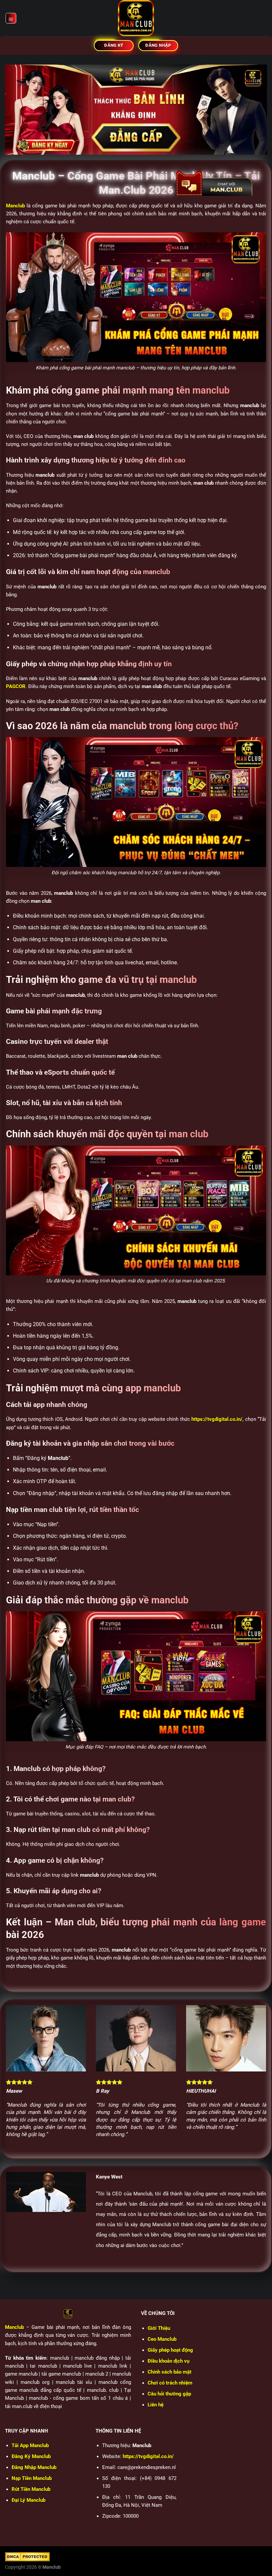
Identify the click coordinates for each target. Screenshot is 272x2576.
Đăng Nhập (34, 2467)
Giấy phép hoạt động (170, 2350)
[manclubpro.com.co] (136, 18)
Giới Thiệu (159, 2328)
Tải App (30, 2445)
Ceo (162, 2339)
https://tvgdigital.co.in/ (217, 1419)
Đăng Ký (31, 2456)
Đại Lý (29, 2500)
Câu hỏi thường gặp (169, 2394)
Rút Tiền (31, 2489)
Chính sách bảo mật (170, 2372)
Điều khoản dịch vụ (169, 2361)
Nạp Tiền (32, 2478)
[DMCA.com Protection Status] (27, 2556)
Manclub (14, 2327)
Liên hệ (156, 2405)
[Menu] (11, 18)
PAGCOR (16, 686)
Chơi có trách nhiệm (170, 2383)
